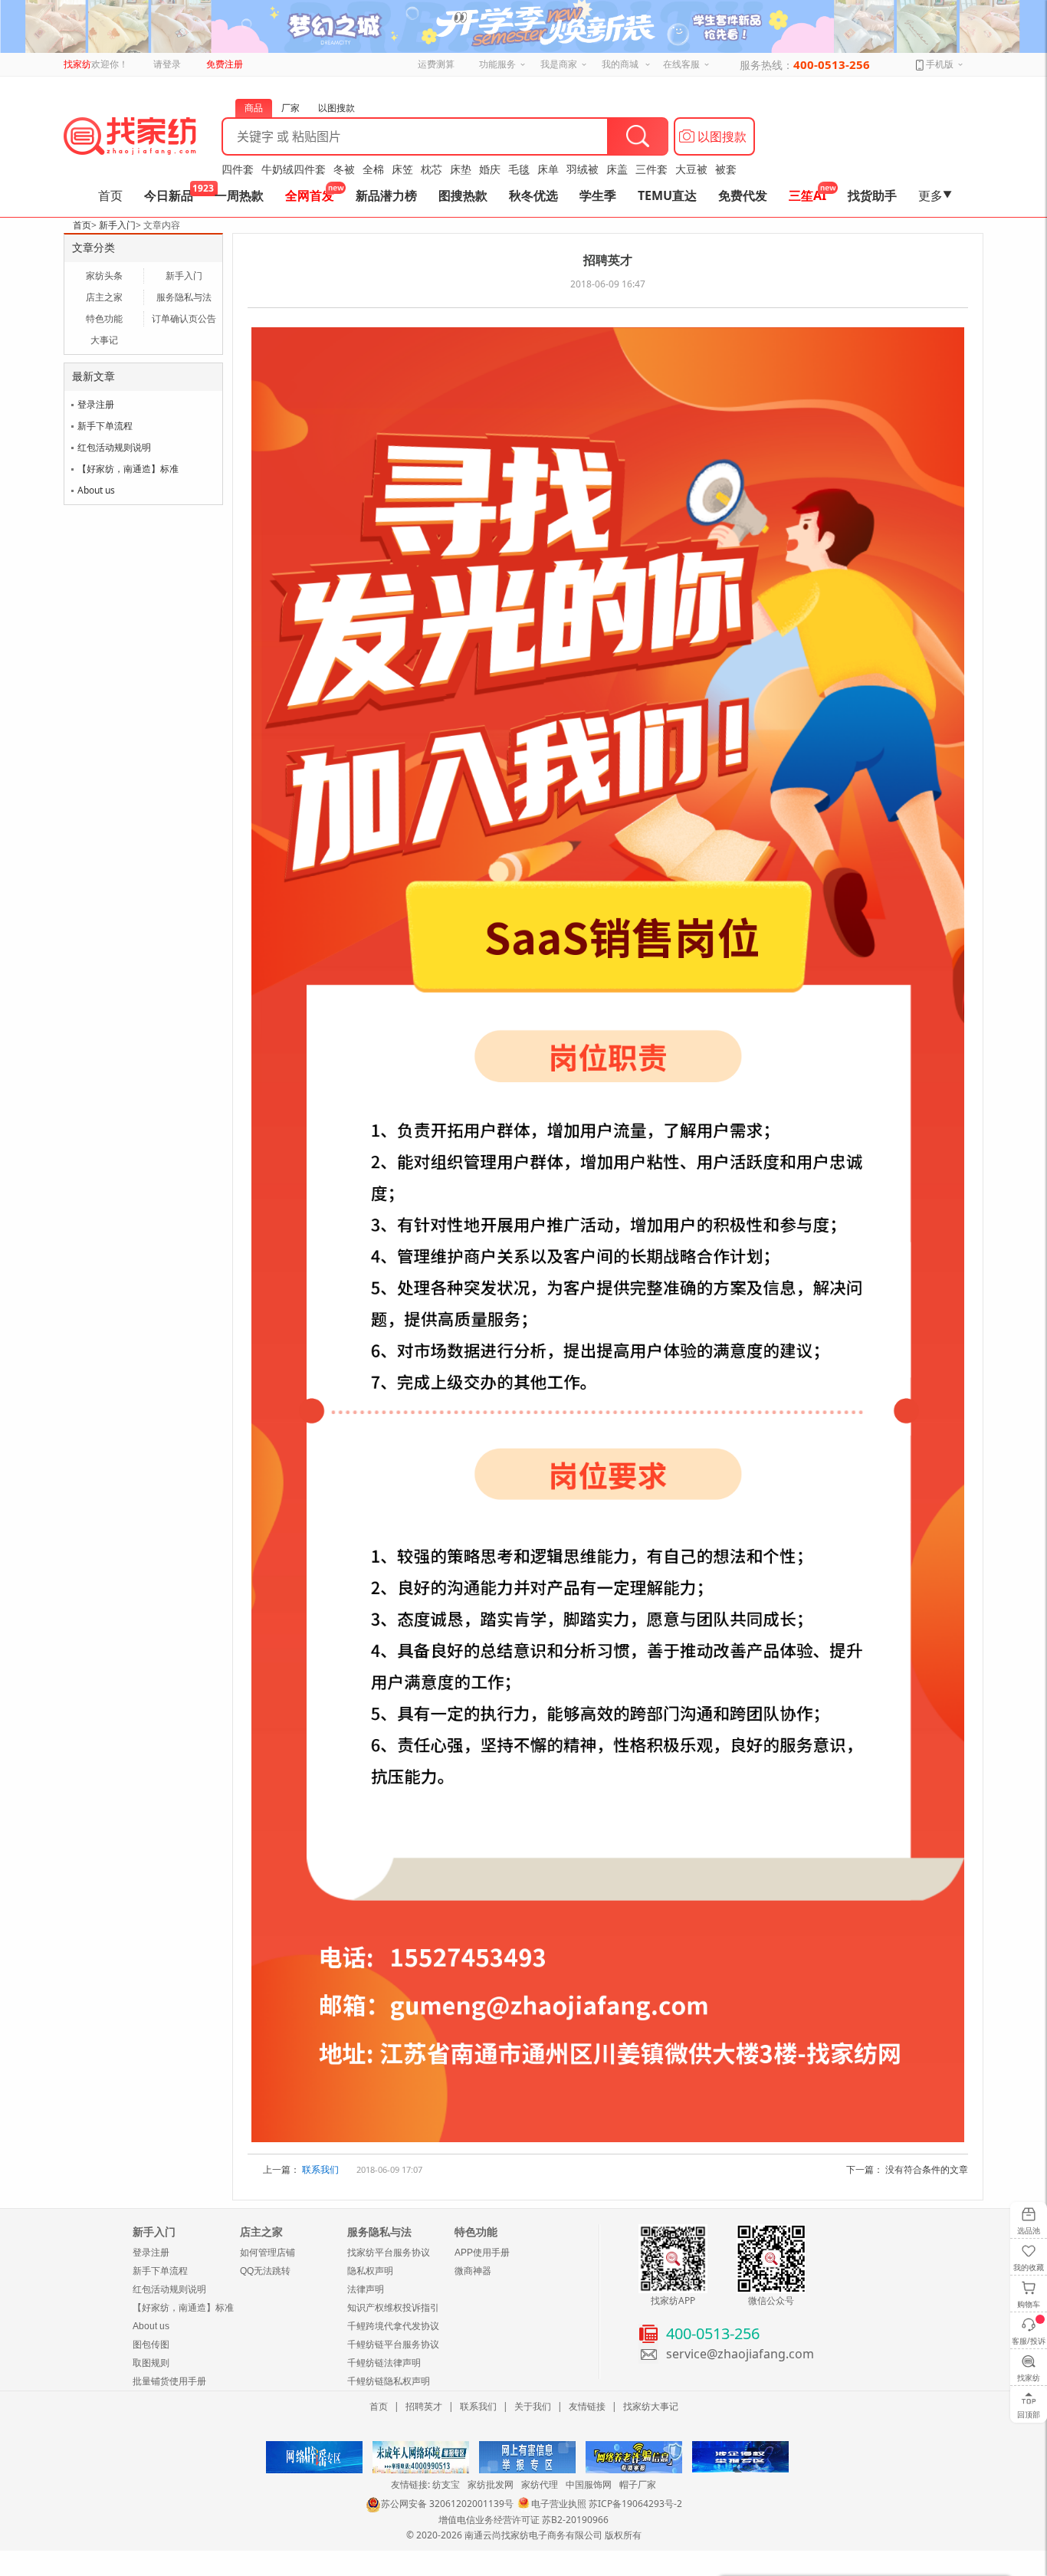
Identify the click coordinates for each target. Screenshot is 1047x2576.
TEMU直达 (667, 195)
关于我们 (533, 2406)
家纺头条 (104, 276)
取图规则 (151, 2363)
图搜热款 (463, 195)
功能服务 (497, 64)
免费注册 (225, 64)
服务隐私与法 (184, 297)
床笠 (402, 169)
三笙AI (807, 195)
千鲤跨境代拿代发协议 (393, 2326)
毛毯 (519, 169)
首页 (110, 195)
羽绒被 (583, 169)
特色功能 (104, 318)
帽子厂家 (638, 2484)
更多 (935, 195)
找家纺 (77, 64)
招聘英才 (424, 2406)
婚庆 (490, 169)
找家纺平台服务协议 (389, 2253)
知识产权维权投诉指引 (393, 2308)
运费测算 (436, 64)
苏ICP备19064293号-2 (635, 2504)
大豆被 (691, 169)
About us (96, 490)
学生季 (598, 195)
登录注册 (96, 404)
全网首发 (310, 195)
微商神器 (473, 2271)
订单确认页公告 (184, 318)
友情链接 (587, 2406)
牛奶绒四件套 (294, 169)
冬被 (344, 169)
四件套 (238, 169)
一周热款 (239, 195)
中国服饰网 (589, 2484)
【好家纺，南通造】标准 (128, 469)
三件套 (652, 169)
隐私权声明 (370, 2271)
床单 (548, 169)
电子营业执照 (559, 2504)
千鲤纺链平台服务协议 (393, 2345)
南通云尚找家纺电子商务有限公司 (533, 2535)
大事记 (104, 340)
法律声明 (366, 2289)
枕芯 (432, 169)
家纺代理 (540, 2484)
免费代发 (743, 195)
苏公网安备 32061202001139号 (447, 2504)
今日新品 (169, 195)
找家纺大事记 (651, 2406)
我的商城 (620, 64)
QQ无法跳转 (265, 2271)
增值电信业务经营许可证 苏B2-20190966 (523, 2520)
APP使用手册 (482, 2253)
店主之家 (104, 297)
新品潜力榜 (386, 195)
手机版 (939, 64)
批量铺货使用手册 (169, 2381)
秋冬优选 (533, 195)
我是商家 (559, 64)
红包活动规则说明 (114, 447)
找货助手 (872, 195)
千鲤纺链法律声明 (384, 2363)
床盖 (617, 169)
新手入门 (117, 225)
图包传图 (151, 2345)
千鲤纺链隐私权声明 (389, 2381)
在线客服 (681, 64)
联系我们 (320, 2169)
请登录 (167, 64)
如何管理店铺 (267, 2253)
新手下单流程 (105, 426)
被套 (726, 169)
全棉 (373, 169)
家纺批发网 (491, 2484)
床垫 (461, 169)
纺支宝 (446, 2484)
